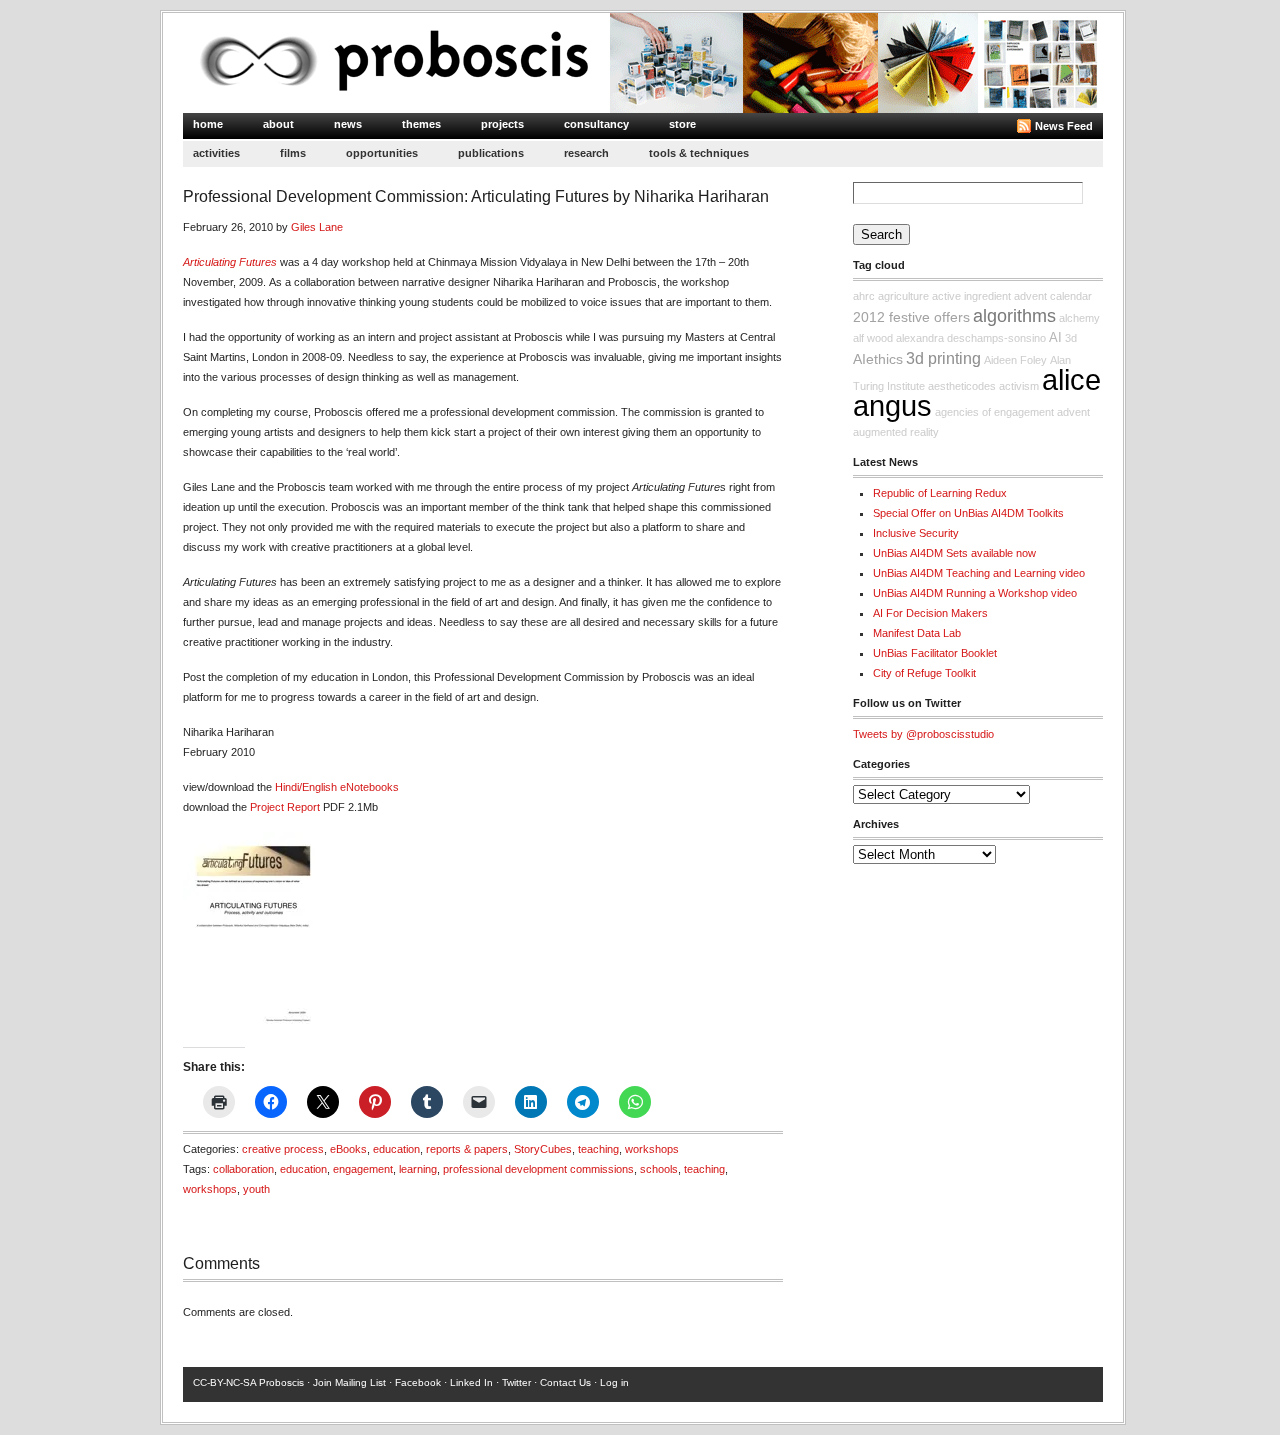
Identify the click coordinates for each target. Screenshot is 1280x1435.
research (586, 153)
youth (256, 1189)
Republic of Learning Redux (940, 493)
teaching (598, 1149)
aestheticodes (962, 386)
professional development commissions (538, 1169)
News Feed (1064, 126)
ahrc (864, 296)
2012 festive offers (911, 317)
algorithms (1014, 316)
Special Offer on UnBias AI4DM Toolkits (968, 513)
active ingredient (971, 296)
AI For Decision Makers (930, 613)
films (293, 153)
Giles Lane (317, 227)
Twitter (516, 1382)
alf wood (873, 338)
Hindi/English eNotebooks (337, 787)
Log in (614, 1382)
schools (659, 1169)
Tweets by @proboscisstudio (923, 734)
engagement (363, 1169)
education (396, 1149)
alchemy (1079, 318)
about (278, 124)
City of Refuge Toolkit (924, 673)
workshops (652, 1149)
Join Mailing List (349, 1382)
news (348, 124)
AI (1055, 338)
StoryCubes (543, 1149)
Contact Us (565, 1382)
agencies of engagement (994, 412)
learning (418, 1169)
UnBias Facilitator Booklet (935, 653)
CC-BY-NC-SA (224, 1382)
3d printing (943, 358)
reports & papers (467, 1149)
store (682, 124)
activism (1019, 386)
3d (1071, 338)
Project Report (285, 807)
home (208, 124)
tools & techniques (699, 153)
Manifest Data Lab (917, 633)
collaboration (243, 1169)
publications (491, 153)
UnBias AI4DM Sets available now (954, 553)
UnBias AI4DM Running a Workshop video (975, 593)
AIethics (878, 359)
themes (421, 124)
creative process (283, 1149)
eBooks (348, 1149)
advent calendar (1053, 296)
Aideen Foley (1015, 360)
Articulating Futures (230, 262)
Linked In (471, 1382)
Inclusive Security (916, 533)
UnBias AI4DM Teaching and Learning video (979, 573)
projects (502, 124)
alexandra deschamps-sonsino (971, 338)
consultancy (596, 124)
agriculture (903, 296)
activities (216, 153)
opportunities (382, 153)
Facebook (418, 1382)
